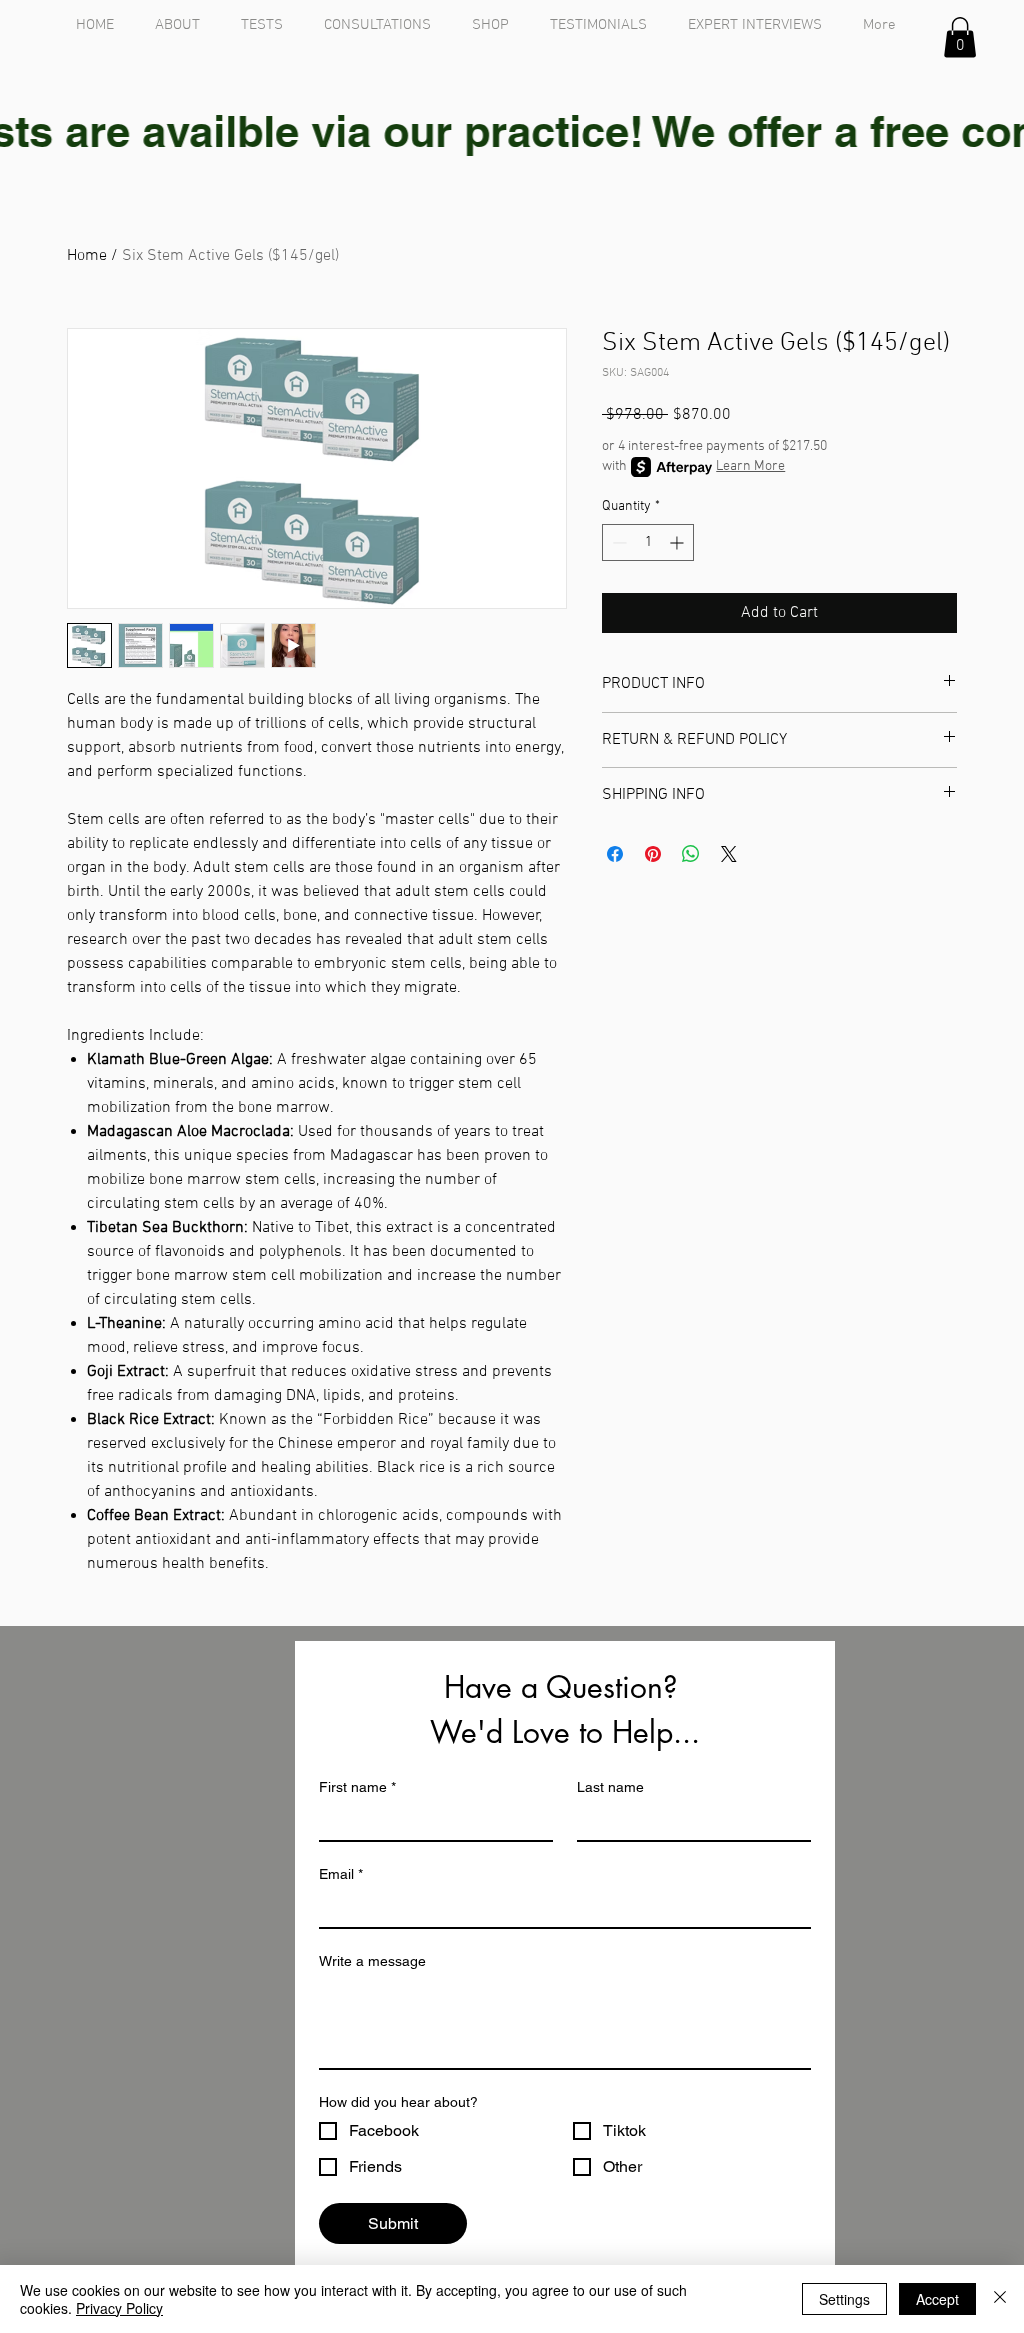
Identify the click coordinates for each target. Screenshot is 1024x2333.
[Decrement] (617, 542)
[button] (960, 37)
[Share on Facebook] (615, 854)
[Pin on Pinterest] (653, 854)
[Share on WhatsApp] (691, 854)
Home (87, 256)
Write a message (372, 1961)
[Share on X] (729, 854)
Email (341, 1874)
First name (357, 1787)
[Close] (1000, 2299)
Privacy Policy (119, 2308)
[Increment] (678, 542)
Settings (844, 2299)
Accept (937, 2299)
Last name (610, 1787)
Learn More (750, 466)
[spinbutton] (648, 542)
